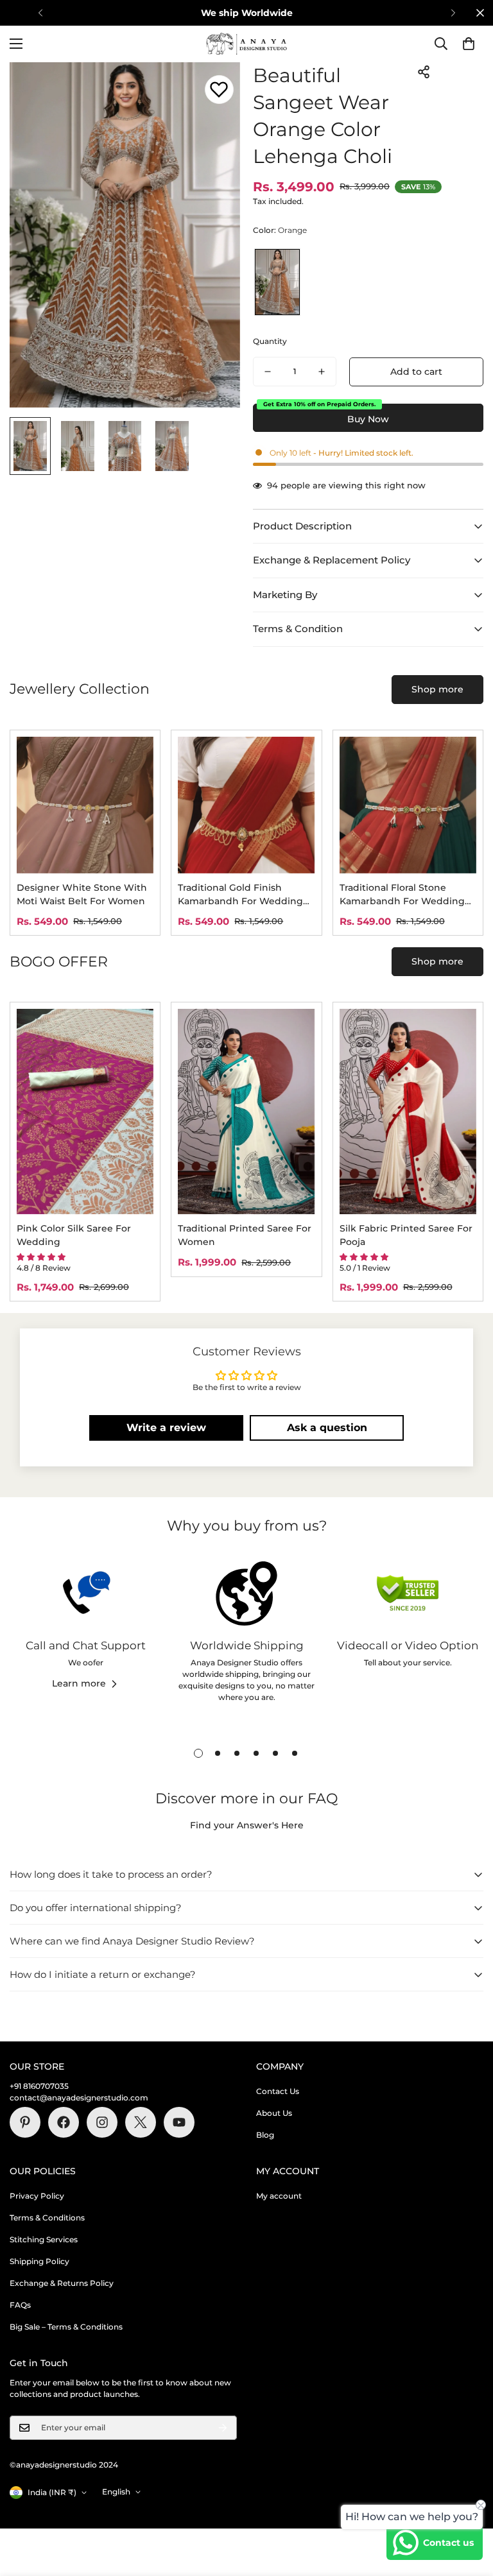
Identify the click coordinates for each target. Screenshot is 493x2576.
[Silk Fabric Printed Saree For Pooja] (408, 1112)
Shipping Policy (39, 2261)
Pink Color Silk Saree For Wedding (74, 1235)
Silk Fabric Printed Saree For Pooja (406, 1235)
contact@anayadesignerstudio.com (79, 2098)
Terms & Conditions (47, 2218)
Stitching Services (44, 2239)
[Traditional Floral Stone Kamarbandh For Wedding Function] (408, 805)
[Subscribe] (223, 2428)
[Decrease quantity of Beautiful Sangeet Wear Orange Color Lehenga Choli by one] (268, 372)
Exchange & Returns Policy (62, 2283)
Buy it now (368, 418)
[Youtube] (179, 2122)
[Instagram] (102, 2122)
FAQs (20, 2305)
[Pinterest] (25, 2122)
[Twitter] (141, 2122)
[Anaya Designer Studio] (246, 44)
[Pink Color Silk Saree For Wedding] (85, 1112)
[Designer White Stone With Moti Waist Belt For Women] (85, 805)
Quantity (270, 341)
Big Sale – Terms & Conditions (66, 2327)
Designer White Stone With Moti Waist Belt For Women (82, 894)
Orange (277, 282)
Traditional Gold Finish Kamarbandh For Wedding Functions (240, 895)
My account (279, 2196)
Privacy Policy (37, 2196)
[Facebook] (64, 2122)
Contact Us (278, 2091)
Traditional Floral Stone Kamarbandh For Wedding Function (402, 895)
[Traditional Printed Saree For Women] (246, 1112)
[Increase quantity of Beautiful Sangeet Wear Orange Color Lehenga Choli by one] (322, 372)
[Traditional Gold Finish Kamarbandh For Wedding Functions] (246, 805)
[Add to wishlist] (219, 90)
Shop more (437, 689)
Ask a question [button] (327, 1428)
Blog (265, 2135)
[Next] (453, 13)
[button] (469, 44)
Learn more (79, 1683)
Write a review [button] (166, 1428)
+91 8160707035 (39, 2086)
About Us (274, 2113)
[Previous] (40, 13)
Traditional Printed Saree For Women (245, 1235)
